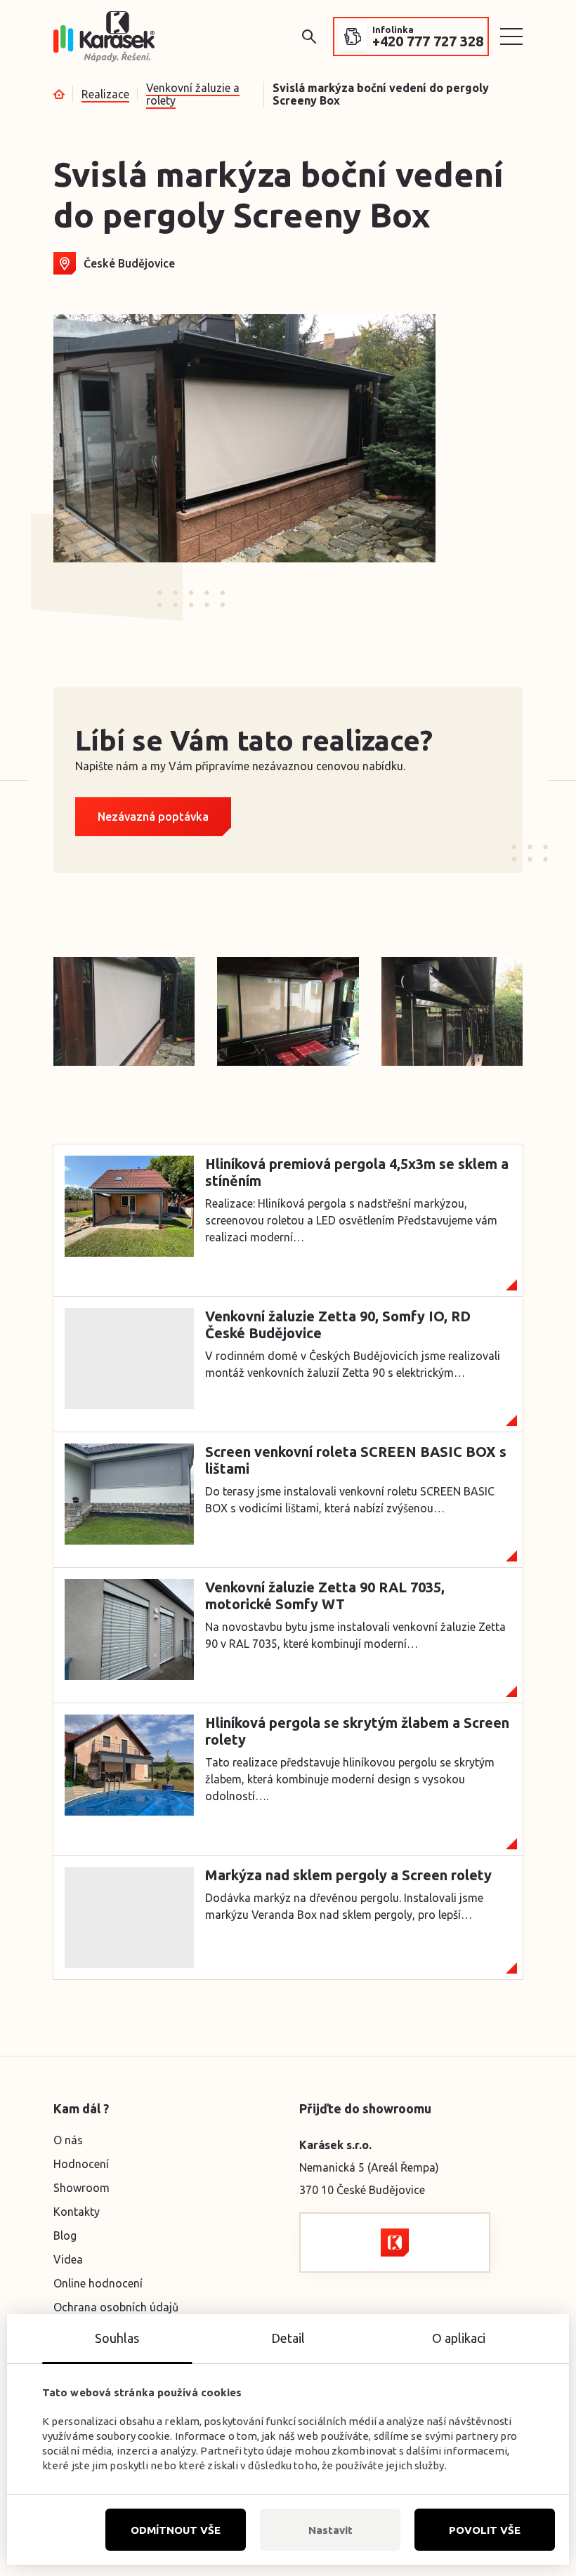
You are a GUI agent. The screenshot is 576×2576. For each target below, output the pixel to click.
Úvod (59, 94)
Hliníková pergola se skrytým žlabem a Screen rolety (357, 1731)
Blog (65, 2235)
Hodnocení (81, 2164)
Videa (68, 2259)
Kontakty (77, 2212)
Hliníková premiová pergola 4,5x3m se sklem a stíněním (357, 1172)
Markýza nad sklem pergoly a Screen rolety (348, 1875)
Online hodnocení (98, 2283)
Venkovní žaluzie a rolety (193, 94)
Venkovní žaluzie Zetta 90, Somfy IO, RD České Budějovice (338, 1325)
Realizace (105, 94)
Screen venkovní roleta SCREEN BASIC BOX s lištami (356, 1460)
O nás (68, 2140)
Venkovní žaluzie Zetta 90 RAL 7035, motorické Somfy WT (325, 1596)
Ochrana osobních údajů (116, 2307)
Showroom (81, 2188)
